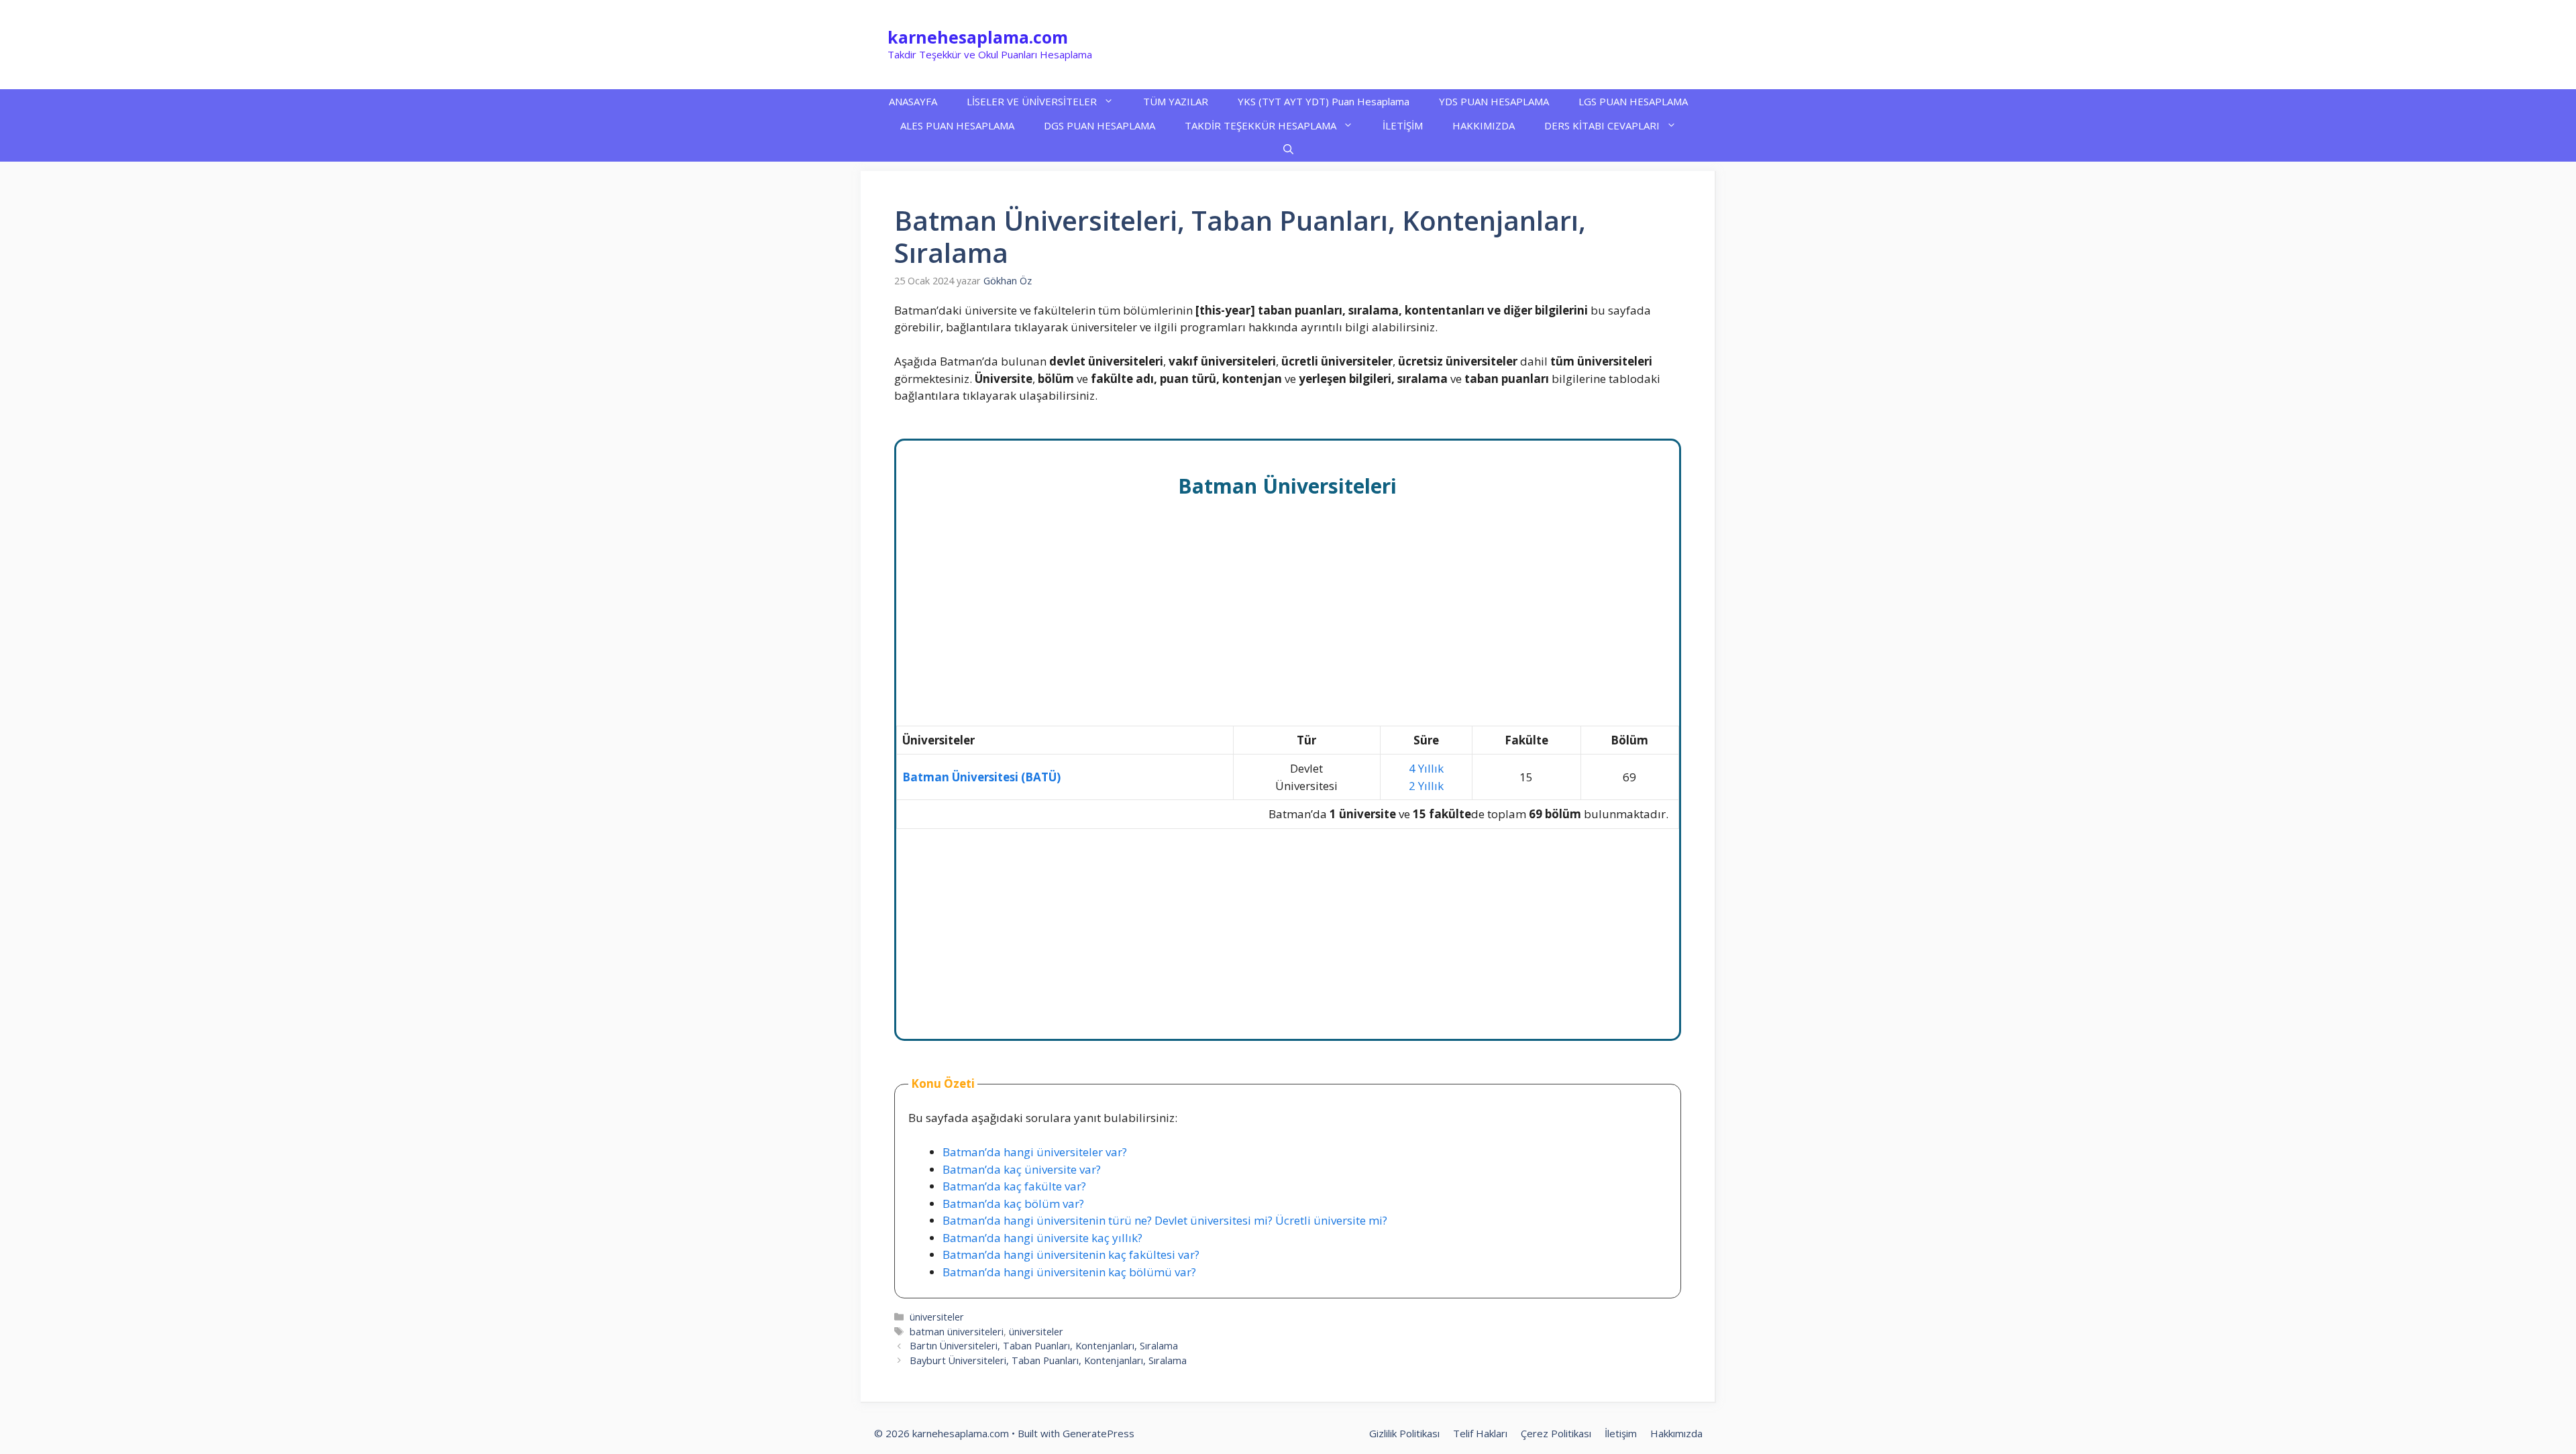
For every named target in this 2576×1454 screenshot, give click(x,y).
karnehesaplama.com (978, 37)
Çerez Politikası (1556, 1433)
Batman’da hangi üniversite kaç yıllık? (1042, 1238)
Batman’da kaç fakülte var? (1014, 1186)
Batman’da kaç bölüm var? (1013, 1204)
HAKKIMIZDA (1484, 125)
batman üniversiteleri (957, 1332)
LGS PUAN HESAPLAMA (1633, 101)
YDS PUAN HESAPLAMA (1494, 101)
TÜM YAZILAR (1176, 101)
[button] (1288, 150)
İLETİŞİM (1403, 125)
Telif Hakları (1480, 1433)
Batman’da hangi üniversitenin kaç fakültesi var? (1071, 1254)
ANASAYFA (913, 101)
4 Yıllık (1426, 768)
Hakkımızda (1676, 1433)
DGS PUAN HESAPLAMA (1099, 125)
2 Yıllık (1426, 786)
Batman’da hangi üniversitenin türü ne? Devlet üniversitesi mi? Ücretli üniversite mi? (1165, 1220)
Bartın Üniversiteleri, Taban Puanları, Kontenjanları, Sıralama (1044, 1346)
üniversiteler (937, 1317)
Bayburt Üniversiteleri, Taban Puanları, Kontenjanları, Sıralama (1048, 1360)
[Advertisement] (1288, 626)
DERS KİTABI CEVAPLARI (1602, 125)
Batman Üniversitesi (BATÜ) (981, 777)
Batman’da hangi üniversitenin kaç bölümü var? (1069, 1272)
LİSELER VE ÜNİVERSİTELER (1032, 101)
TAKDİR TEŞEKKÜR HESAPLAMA (1260, 125)
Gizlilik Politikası (1404, 1433)
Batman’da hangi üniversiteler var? (1035, 1152)
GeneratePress (1098, 1433)
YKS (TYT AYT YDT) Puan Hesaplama (1324, 101)
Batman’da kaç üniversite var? (1022, 1169)
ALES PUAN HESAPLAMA (957, 125)
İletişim (1621, 1433)
